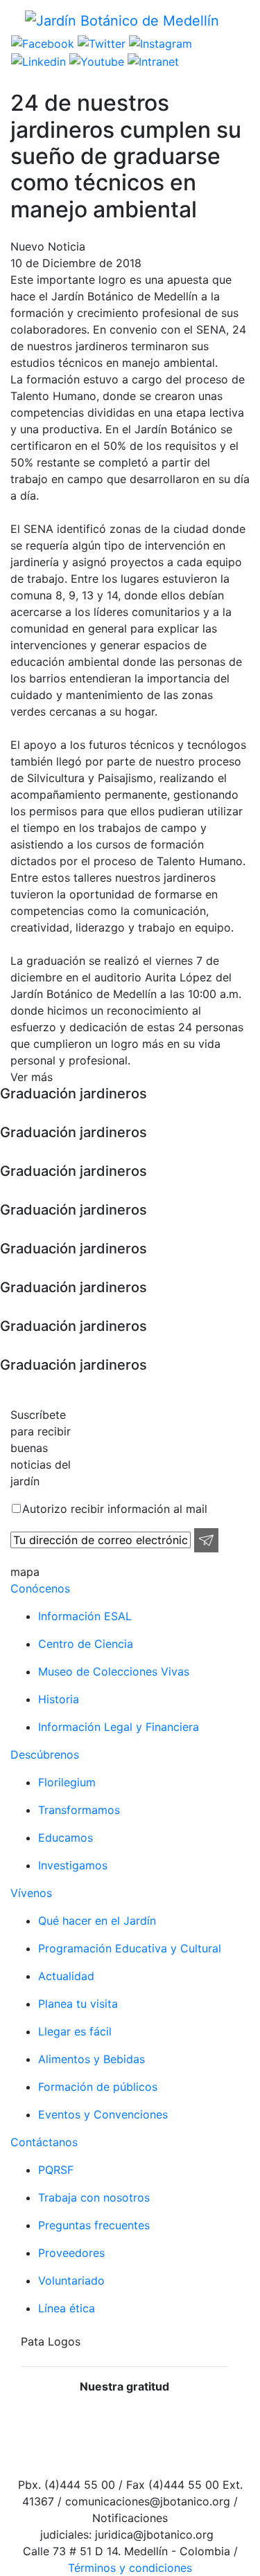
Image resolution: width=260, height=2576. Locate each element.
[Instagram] (159, 43)
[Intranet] (151, 60)
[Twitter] (100, 43)
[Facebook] (43, 43)
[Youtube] (95, 60)
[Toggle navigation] (240, 20)
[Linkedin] (38, 60)
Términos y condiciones (130, 2568)
